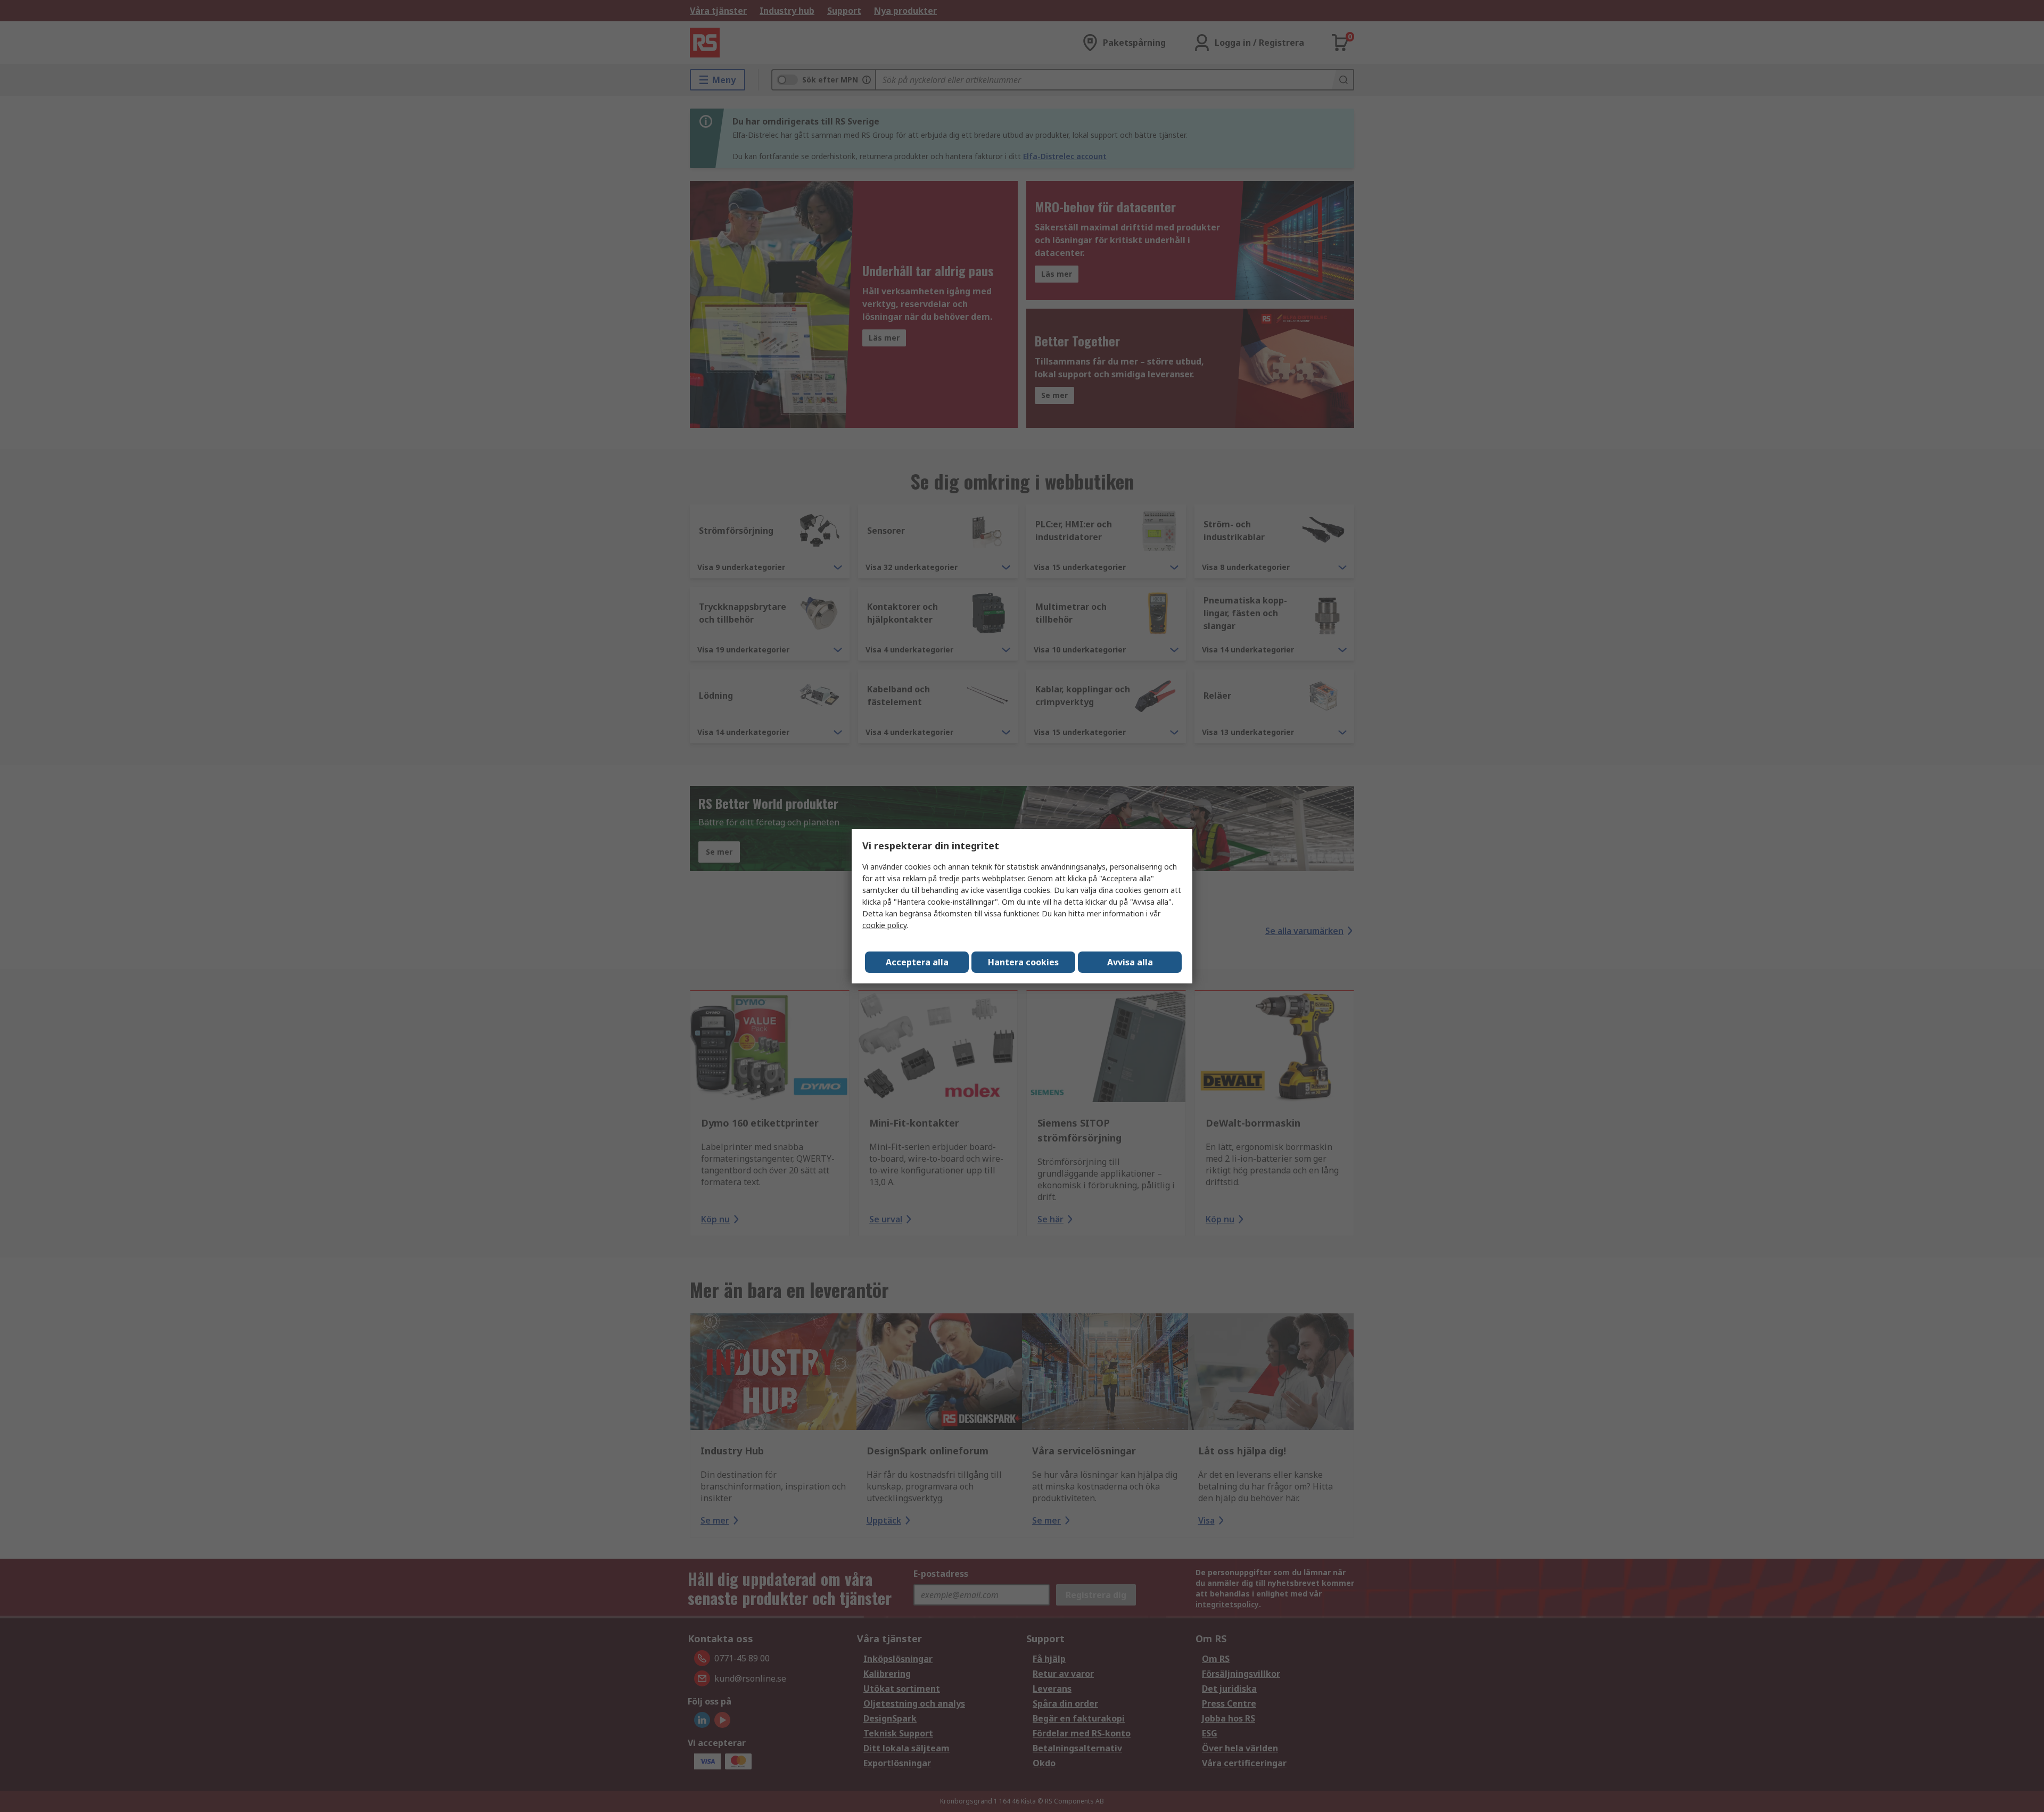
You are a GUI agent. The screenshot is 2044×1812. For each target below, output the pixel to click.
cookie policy (884, 925)
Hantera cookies (1023, 962)
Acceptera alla (917, 962)
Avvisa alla (1130, 962)
